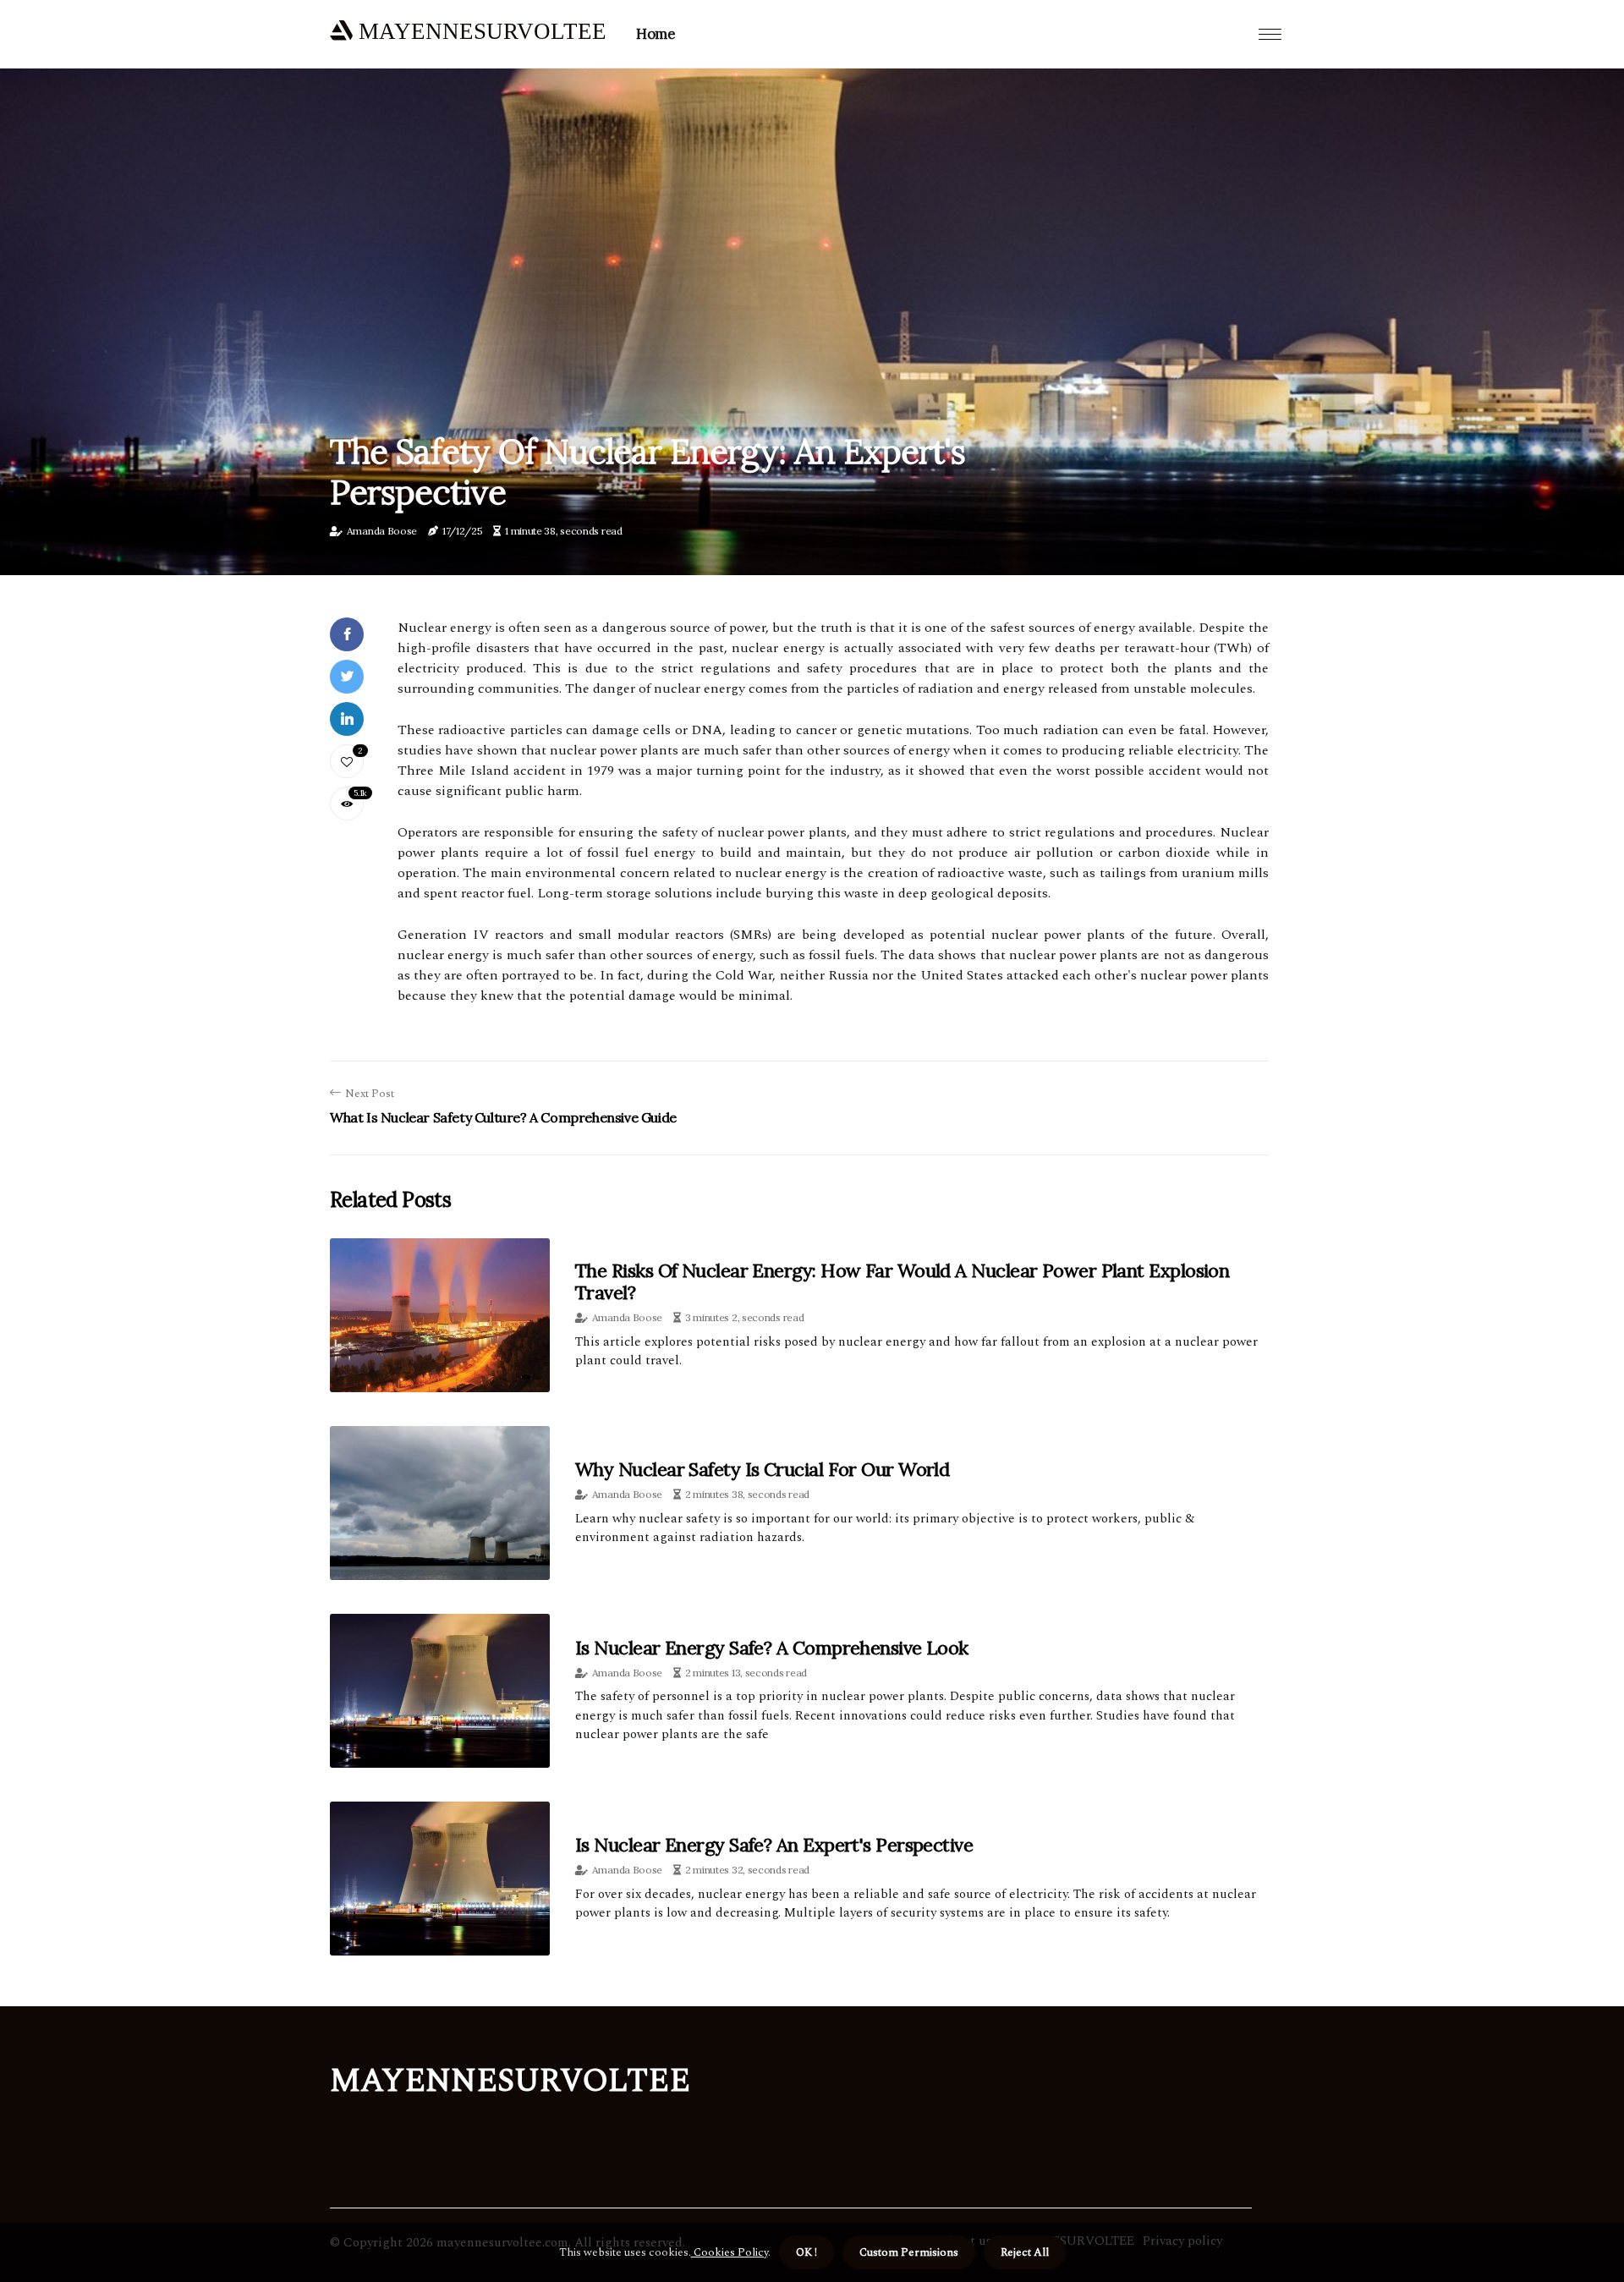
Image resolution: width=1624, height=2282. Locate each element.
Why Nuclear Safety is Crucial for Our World (762, 1469)
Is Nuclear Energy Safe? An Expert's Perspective (774, 1845)
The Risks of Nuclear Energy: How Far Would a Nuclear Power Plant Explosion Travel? (902, 1281)
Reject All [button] (1025, 2252)
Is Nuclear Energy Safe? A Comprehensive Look (772, 1648)
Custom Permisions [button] (909, 2252)
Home (656, 34)
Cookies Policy (730, 2252)
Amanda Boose (382, 531)
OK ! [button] (807, 2252)
